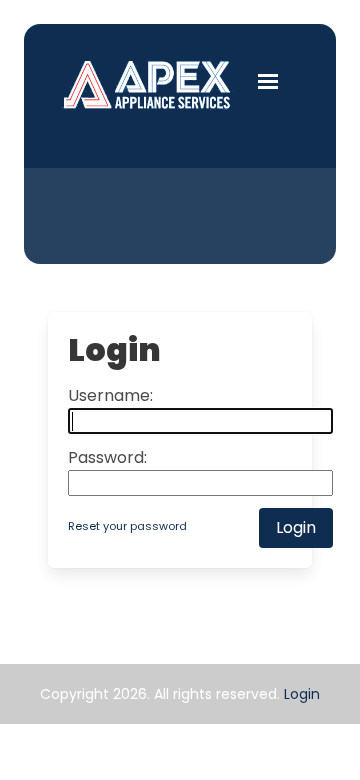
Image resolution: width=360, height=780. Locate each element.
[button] (268, 80)
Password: (107, 457)
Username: (110, 395)
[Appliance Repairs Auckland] (148, 84)
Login (302, 694)
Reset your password (127, 526)
